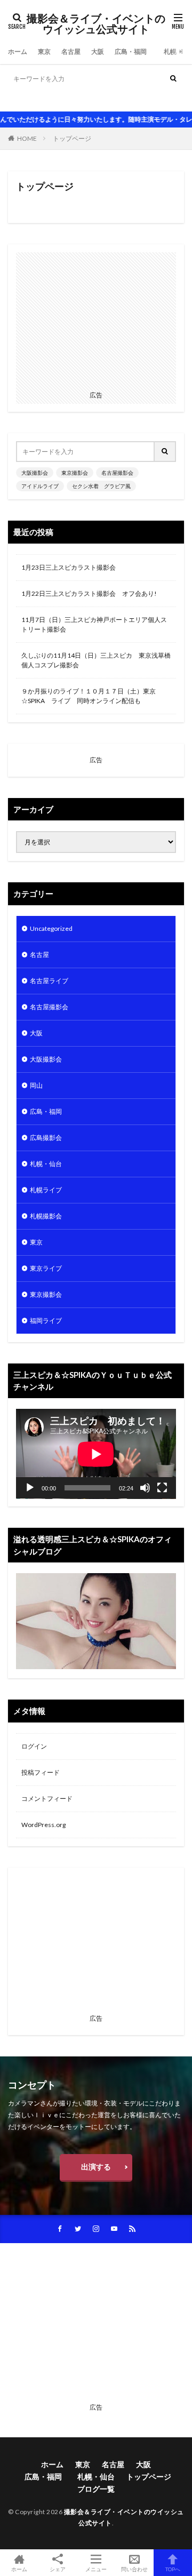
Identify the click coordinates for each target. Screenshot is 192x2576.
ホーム (18, 51)
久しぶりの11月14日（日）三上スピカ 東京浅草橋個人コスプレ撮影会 (96, 660)
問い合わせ (134, 2569)
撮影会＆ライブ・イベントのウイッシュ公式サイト (96, 24)
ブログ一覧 (96, 2489)
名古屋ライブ (49, 981)
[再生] (30, 1488)
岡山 (36, 1085)
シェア (58, 2569)
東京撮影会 (61, 99)
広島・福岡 (134, 51)
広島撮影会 (46, 1138)
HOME (27, 138)
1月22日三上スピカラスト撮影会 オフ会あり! (89, 593)
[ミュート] (145, 1488)
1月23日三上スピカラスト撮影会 (69, 567)
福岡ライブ (46, 1321)
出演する (96, 2167)
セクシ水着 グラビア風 (101, 486)
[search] (173, 79)
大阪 (98, 51)
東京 (44, 51)
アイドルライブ (149, 99)
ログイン (34, 1746)
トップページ (72, 138)
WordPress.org (43, 1825)
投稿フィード (41, 1772)
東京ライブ (46, 1268)
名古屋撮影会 (102, 99)
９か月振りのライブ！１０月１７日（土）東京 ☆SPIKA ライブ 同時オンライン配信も (92, 696)
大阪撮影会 (24, 99)
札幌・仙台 (46, 1164)
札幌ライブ (46, 1190)
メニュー (96, 2569)
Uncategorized (51, 928)
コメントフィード (47, 1799)
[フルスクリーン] (162, 1488)
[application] (96, 1454)
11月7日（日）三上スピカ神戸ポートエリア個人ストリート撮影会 (94, 624)
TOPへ (173, 2569)
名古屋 (71, 51)
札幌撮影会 (46, 1216)
